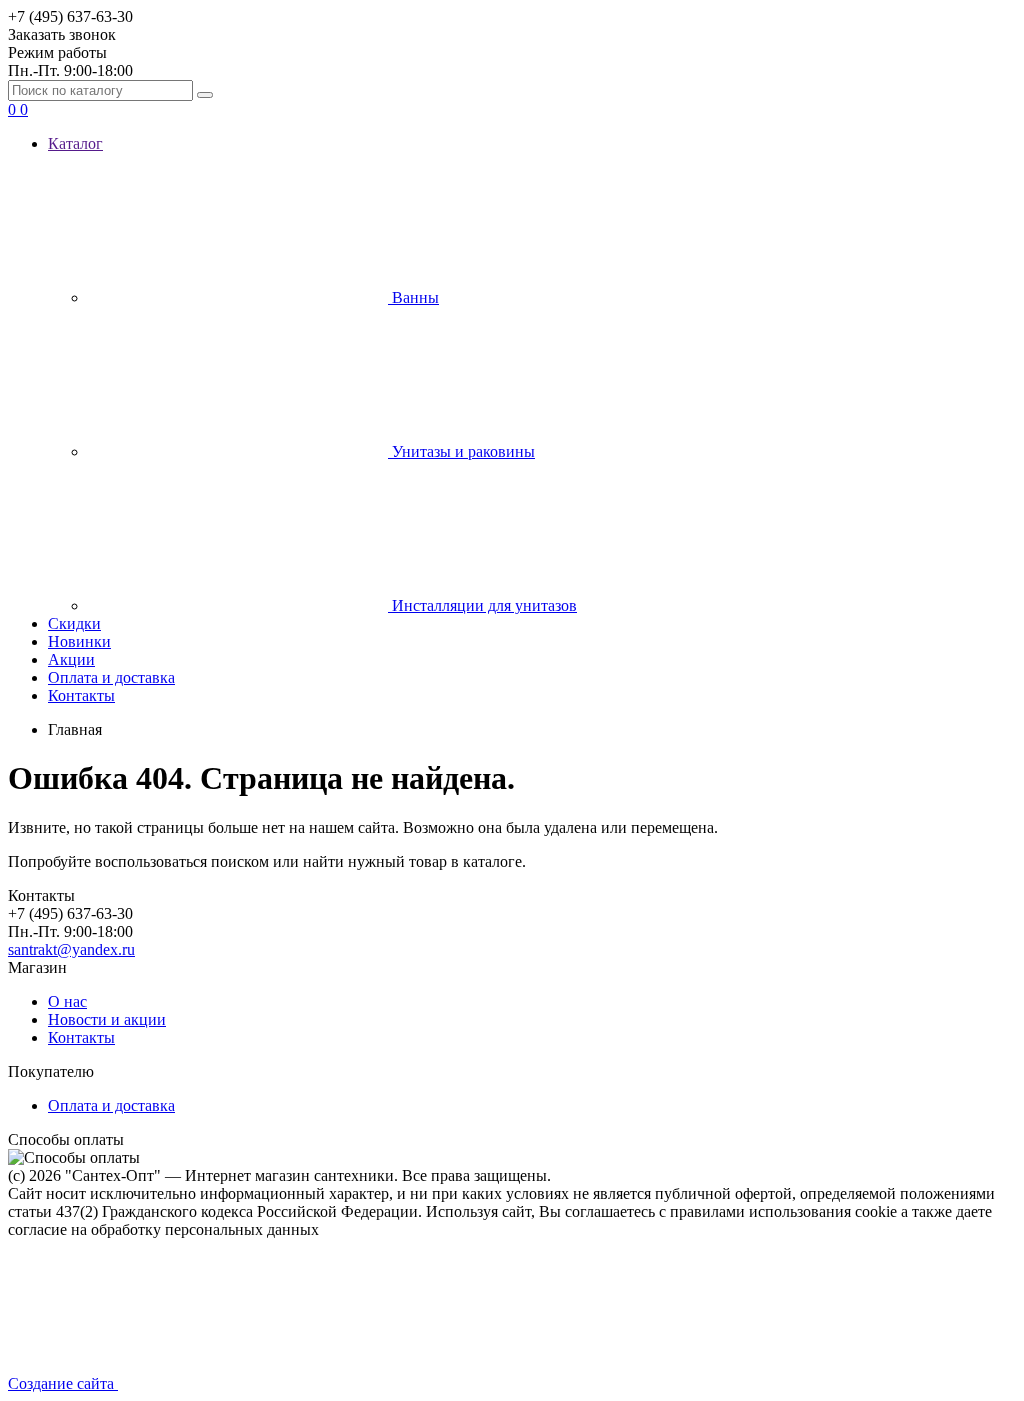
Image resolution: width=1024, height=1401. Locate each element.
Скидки (74, 623)
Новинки (79, 641)
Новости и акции (107, 1019)
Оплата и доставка (111, 677)
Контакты (81, 695)
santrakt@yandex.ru (71, 949)
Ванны (413, 297)
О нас (67, 1001)
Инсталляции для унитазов (482, 605)
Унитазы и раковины (461, 451)
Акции (71, 659)
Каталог (75, 143)
